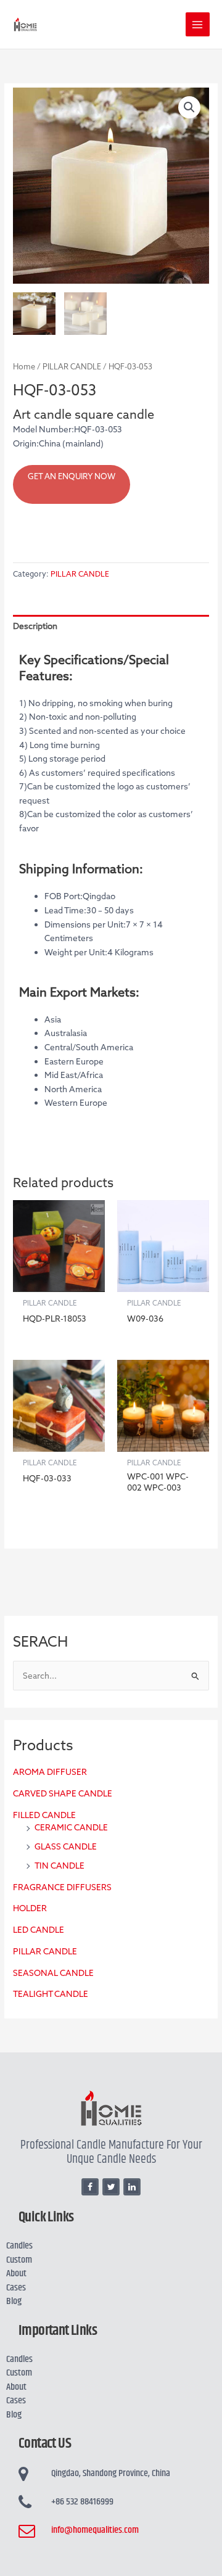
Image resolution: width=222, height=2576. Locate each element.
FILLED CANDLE (44, 1815)
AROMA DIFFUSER (50, 1772)
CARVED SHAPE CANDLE (63, 1793)
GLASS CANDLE (66, 1846)
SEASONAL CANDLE (53, 1973)
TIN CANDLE (60, 1866)
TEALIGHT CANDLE (51, 1994)
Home (24, 367)
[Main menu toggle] (198, 24)
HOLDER (30, 1908)
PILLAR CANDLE (45, 1951)
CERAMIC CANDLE (71, 1827)
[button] (189, 107)
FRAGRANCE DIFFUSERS (62, 1887)
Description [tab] (35, 626)
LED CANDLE (39, 1930)
